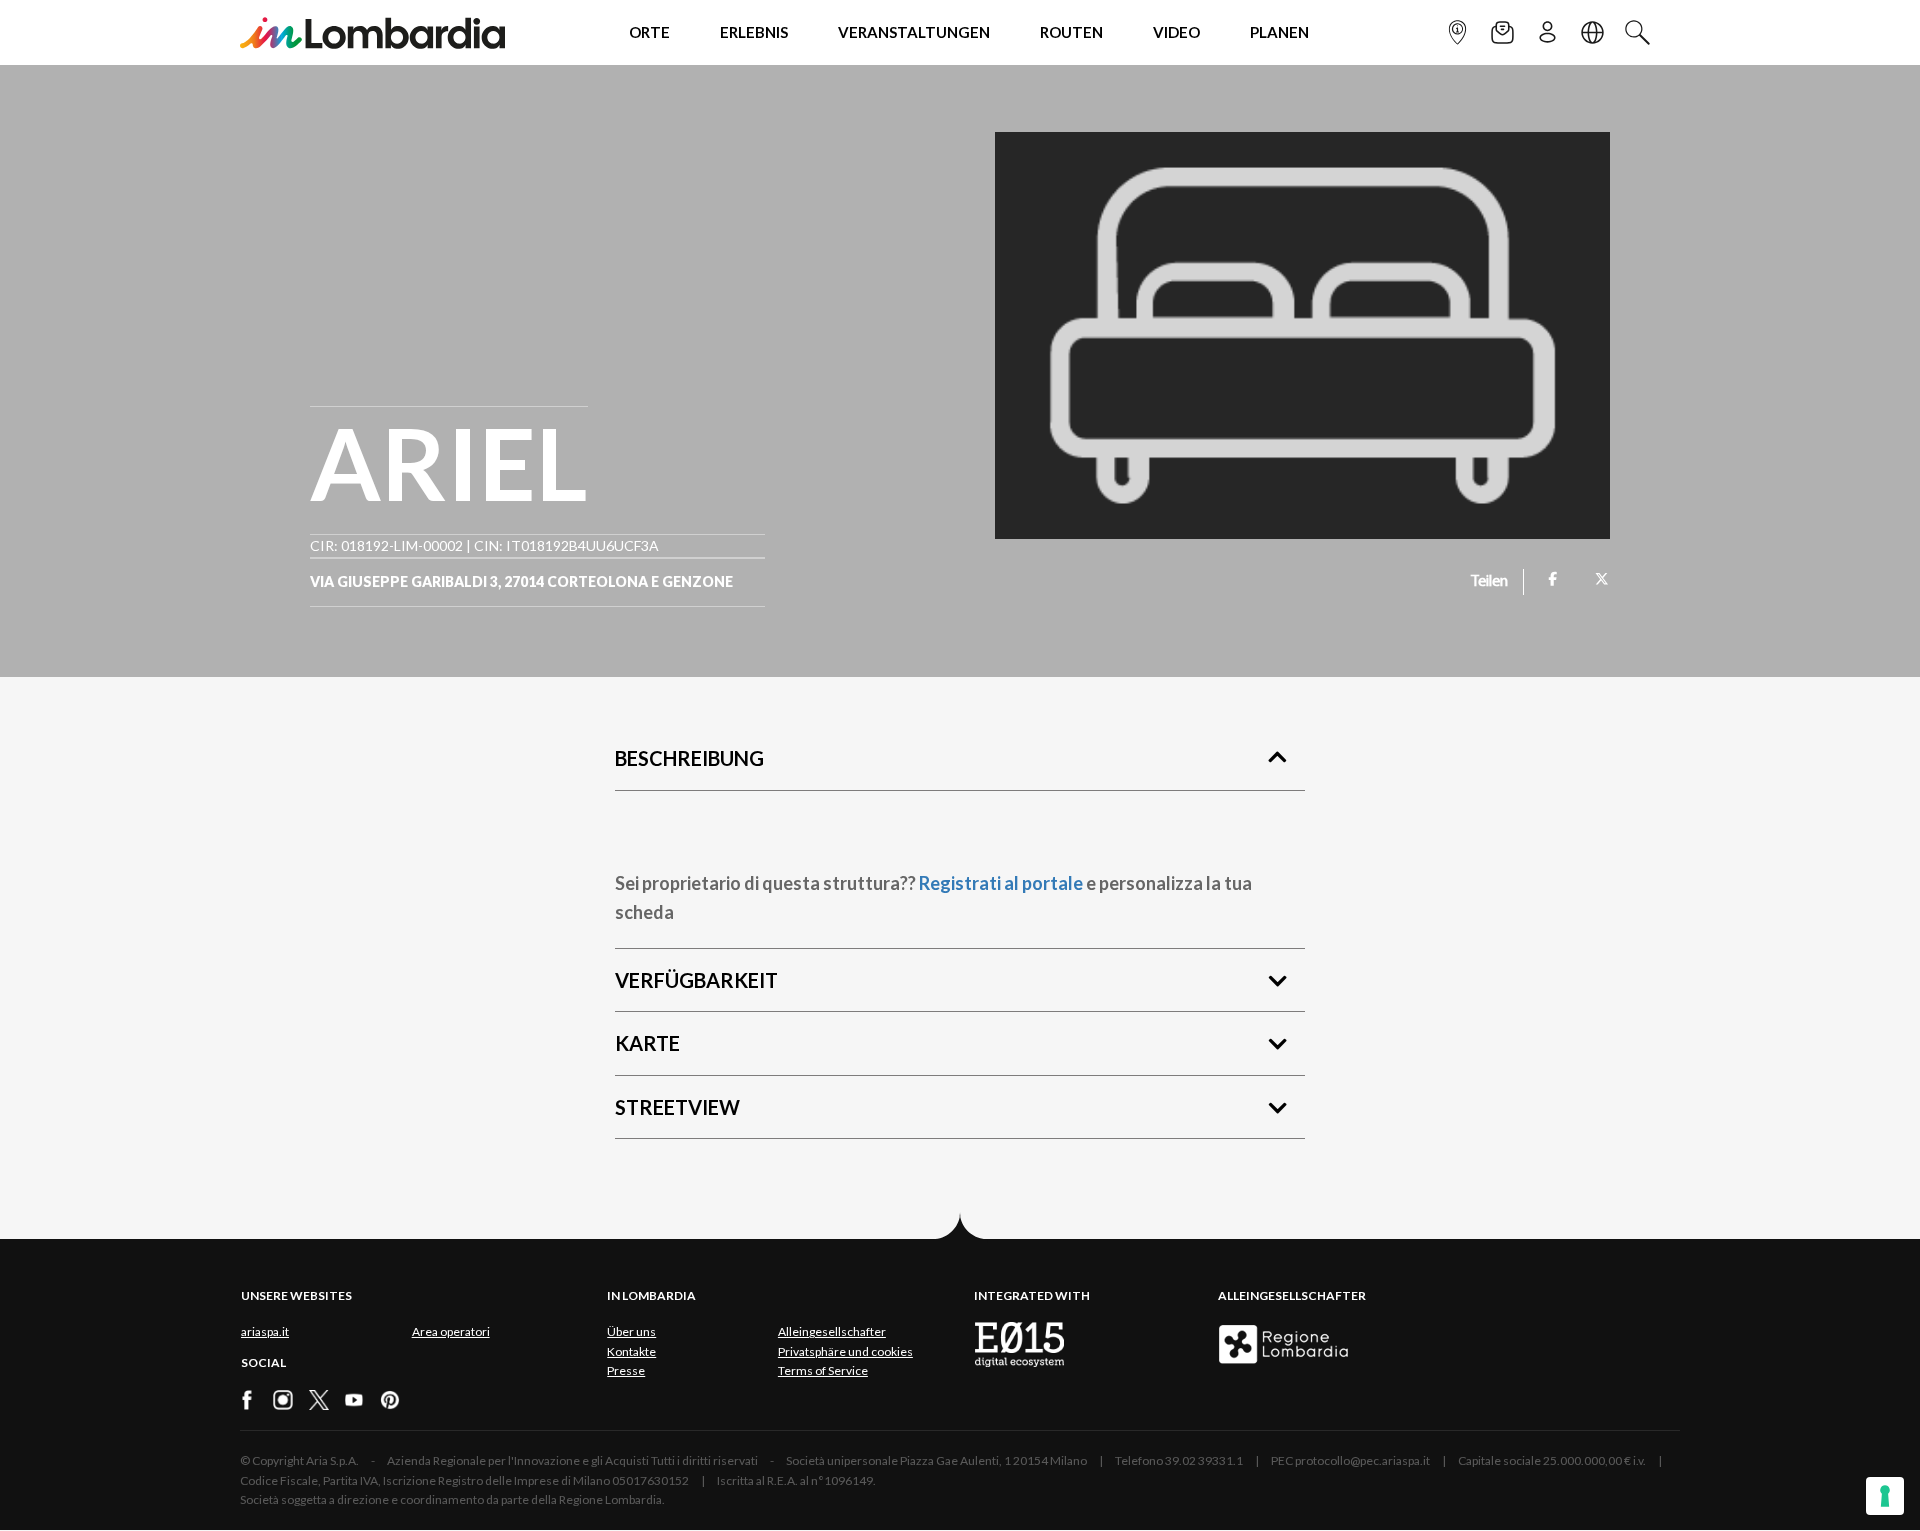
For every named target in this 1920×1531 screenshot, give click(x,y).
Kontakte (631, 1351)
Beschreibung (689, 758)
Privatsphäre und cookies (845, 1351)
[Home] (372, 32)
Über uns (631, 1331)
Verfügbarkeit (696, 980)
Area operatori (451, 1331)
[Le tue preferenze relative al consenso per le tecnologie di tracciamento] (1885, 1496)
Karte (647, 1043)
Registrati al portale (1001, 883)
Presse (626, 1370)
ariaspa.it (265, 1331)
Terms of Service (823, 1370)
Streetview (677, 1107)
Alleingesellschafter (832, 1331)
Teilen (1489, 582)
